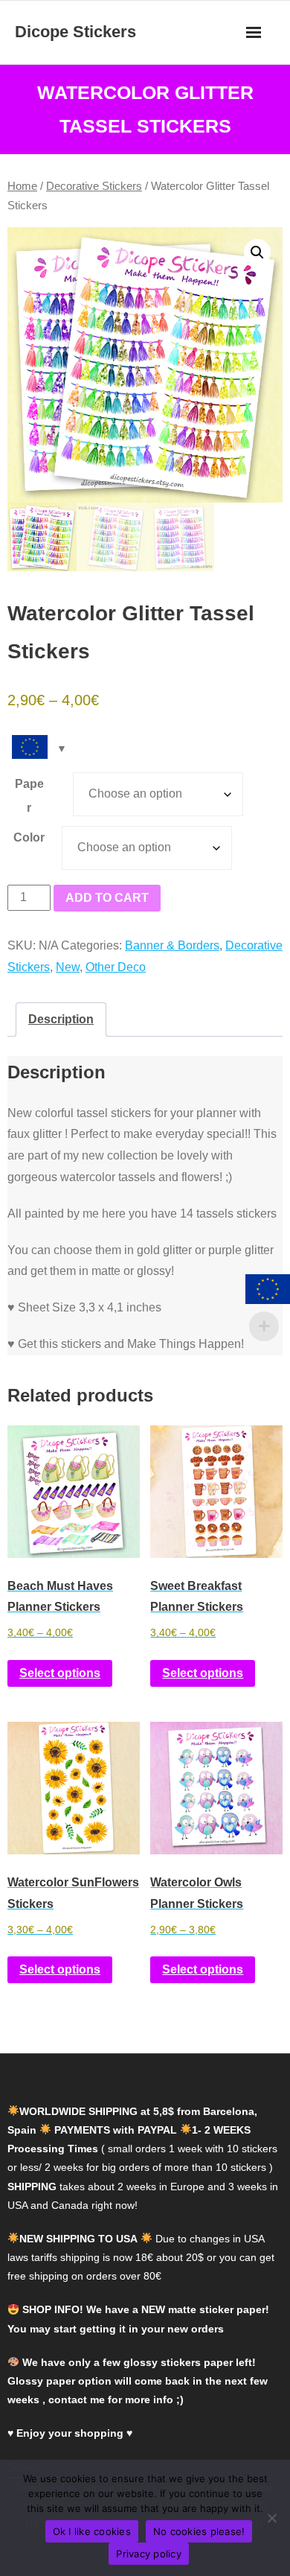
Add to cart (107, 898)
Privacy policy (149, 2554)
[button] (257, 252)
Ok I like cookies (92, 2531)
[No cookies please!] (271, 2518)
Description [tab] (61, 1019)
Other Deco (116, 967)
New (68, 967)
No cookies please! (199, 2531)
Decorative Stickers (94, 186)
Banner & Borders (172, 945)
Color (29, 837)
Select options (60, 1673)
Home (22, 186)
